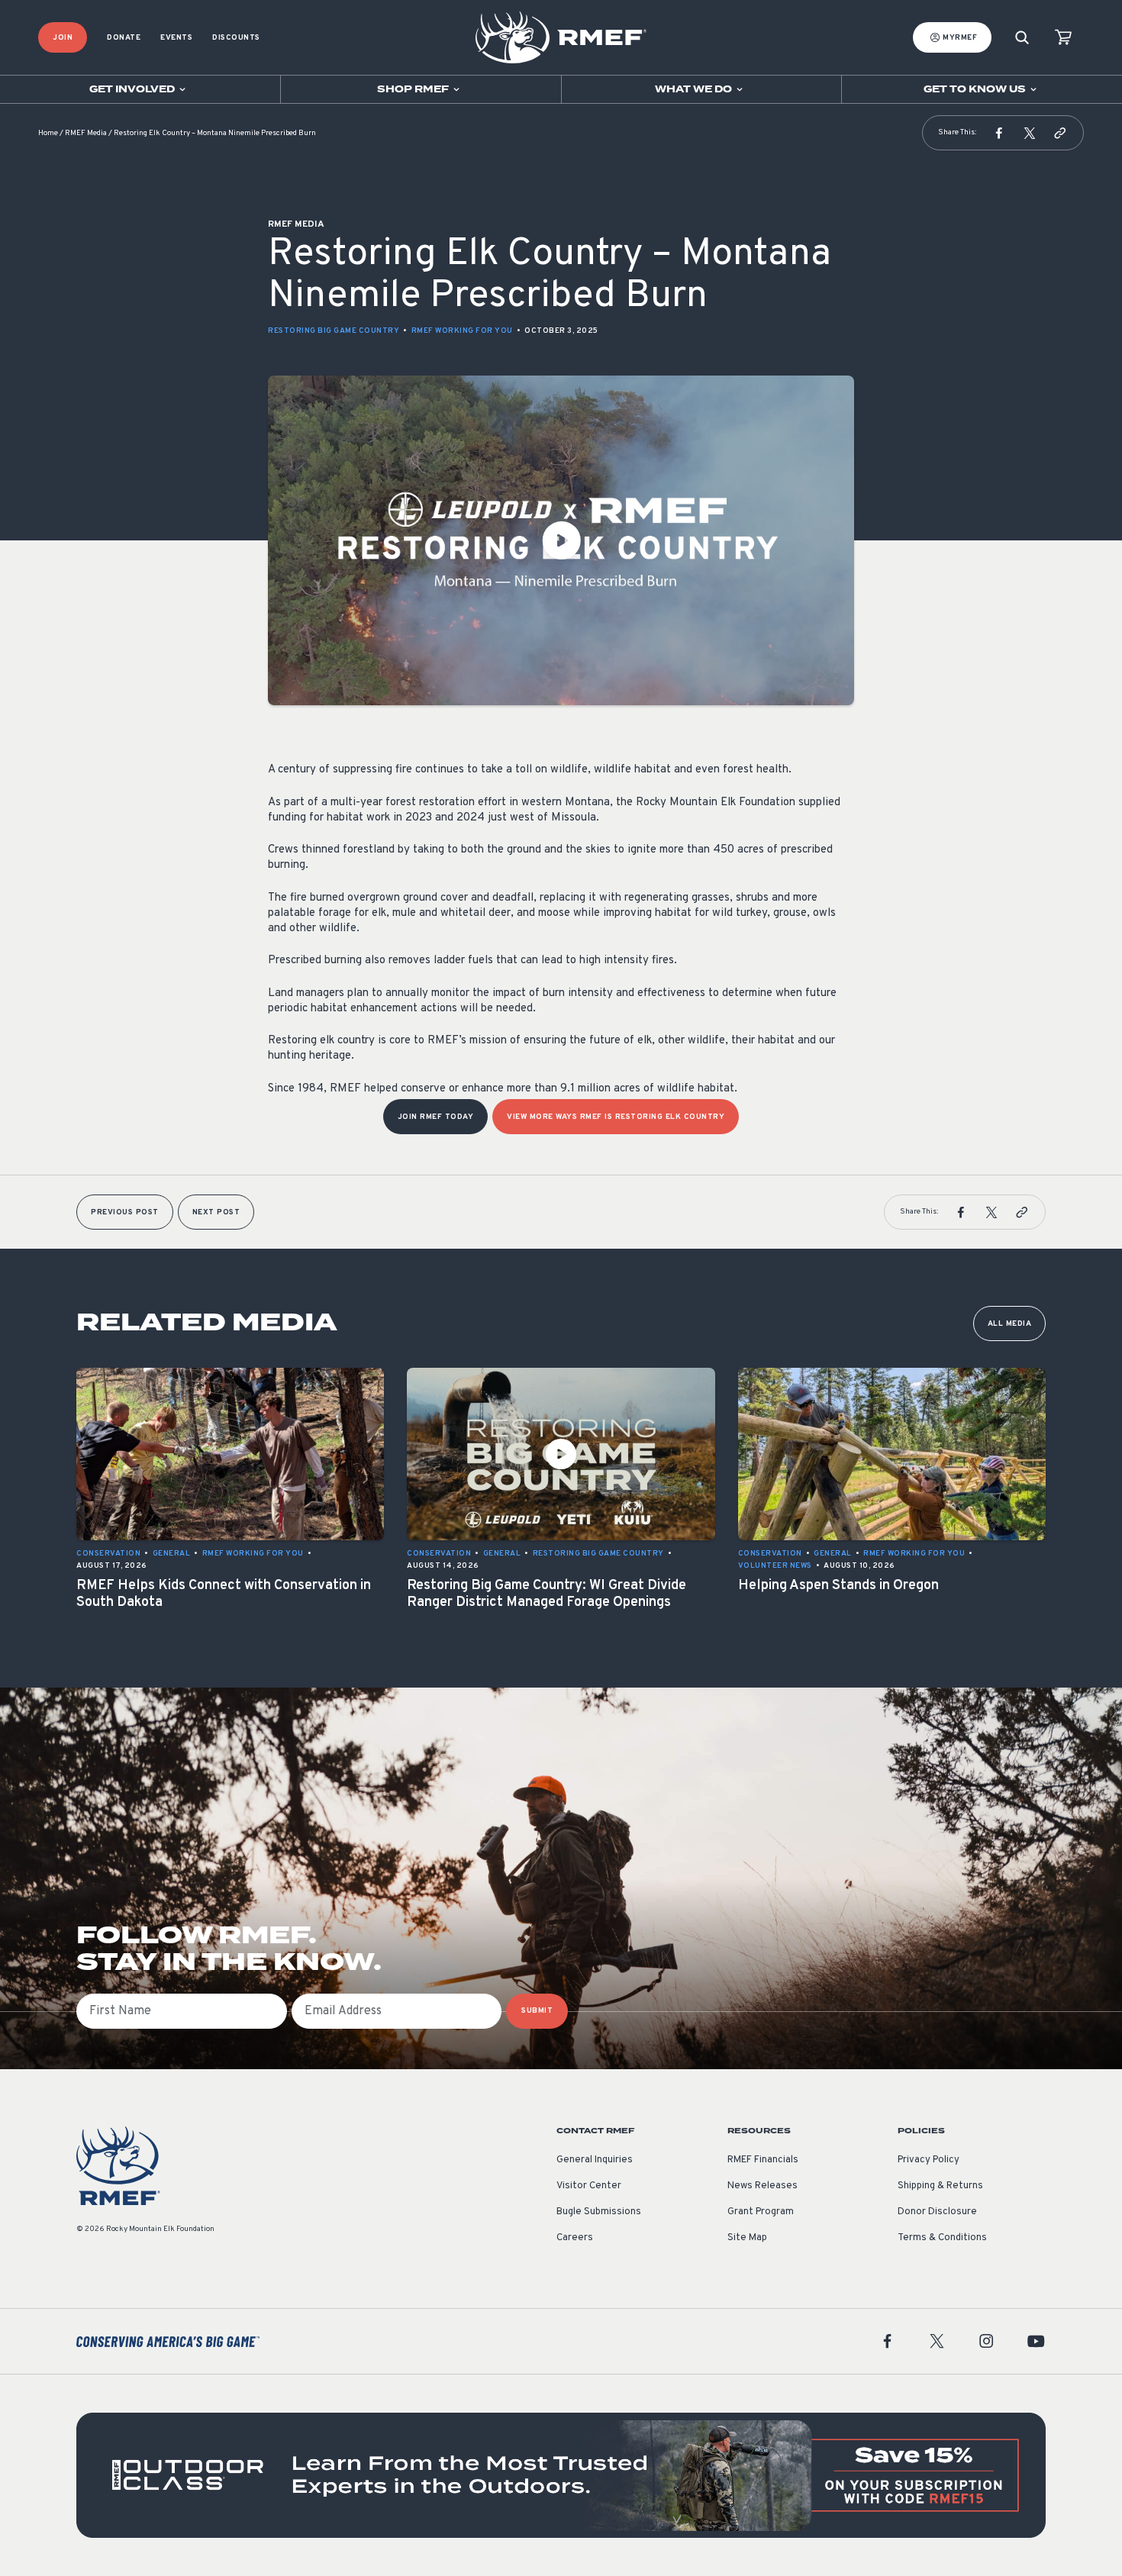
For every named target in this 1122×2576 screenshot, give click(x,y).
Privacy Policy (929, 2160)
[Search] (1022, 38)
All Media (1010, 1324)
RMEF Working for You (462, 331)
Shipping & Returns (940, 2186)
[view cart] (1063, 38)
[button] (999, 133)
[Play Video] (561, 540)
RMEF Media (86, 133)
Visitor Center (589, 2186)
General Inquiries (595, 2160)
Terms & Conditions (942, 2238)
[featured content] (561, 2475)
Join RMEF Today (436, 1117)
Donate (124, 38)
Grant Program (761, 2212)
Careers (575, 2238)
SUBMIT (537, 2011)
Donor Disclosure (937, 2212)
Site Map (747, 2238)
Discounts (236, 38)
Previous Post (125, 1212)
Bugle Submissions (599, 2212)
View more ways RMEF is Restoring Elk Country (616, 1117)
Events (176, 38)
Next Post (216, 1212)
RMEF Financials (763, 2160)
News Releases (763, 2186)
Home (48, 133)
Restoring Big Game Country (334, 331)
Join (63, 38)
